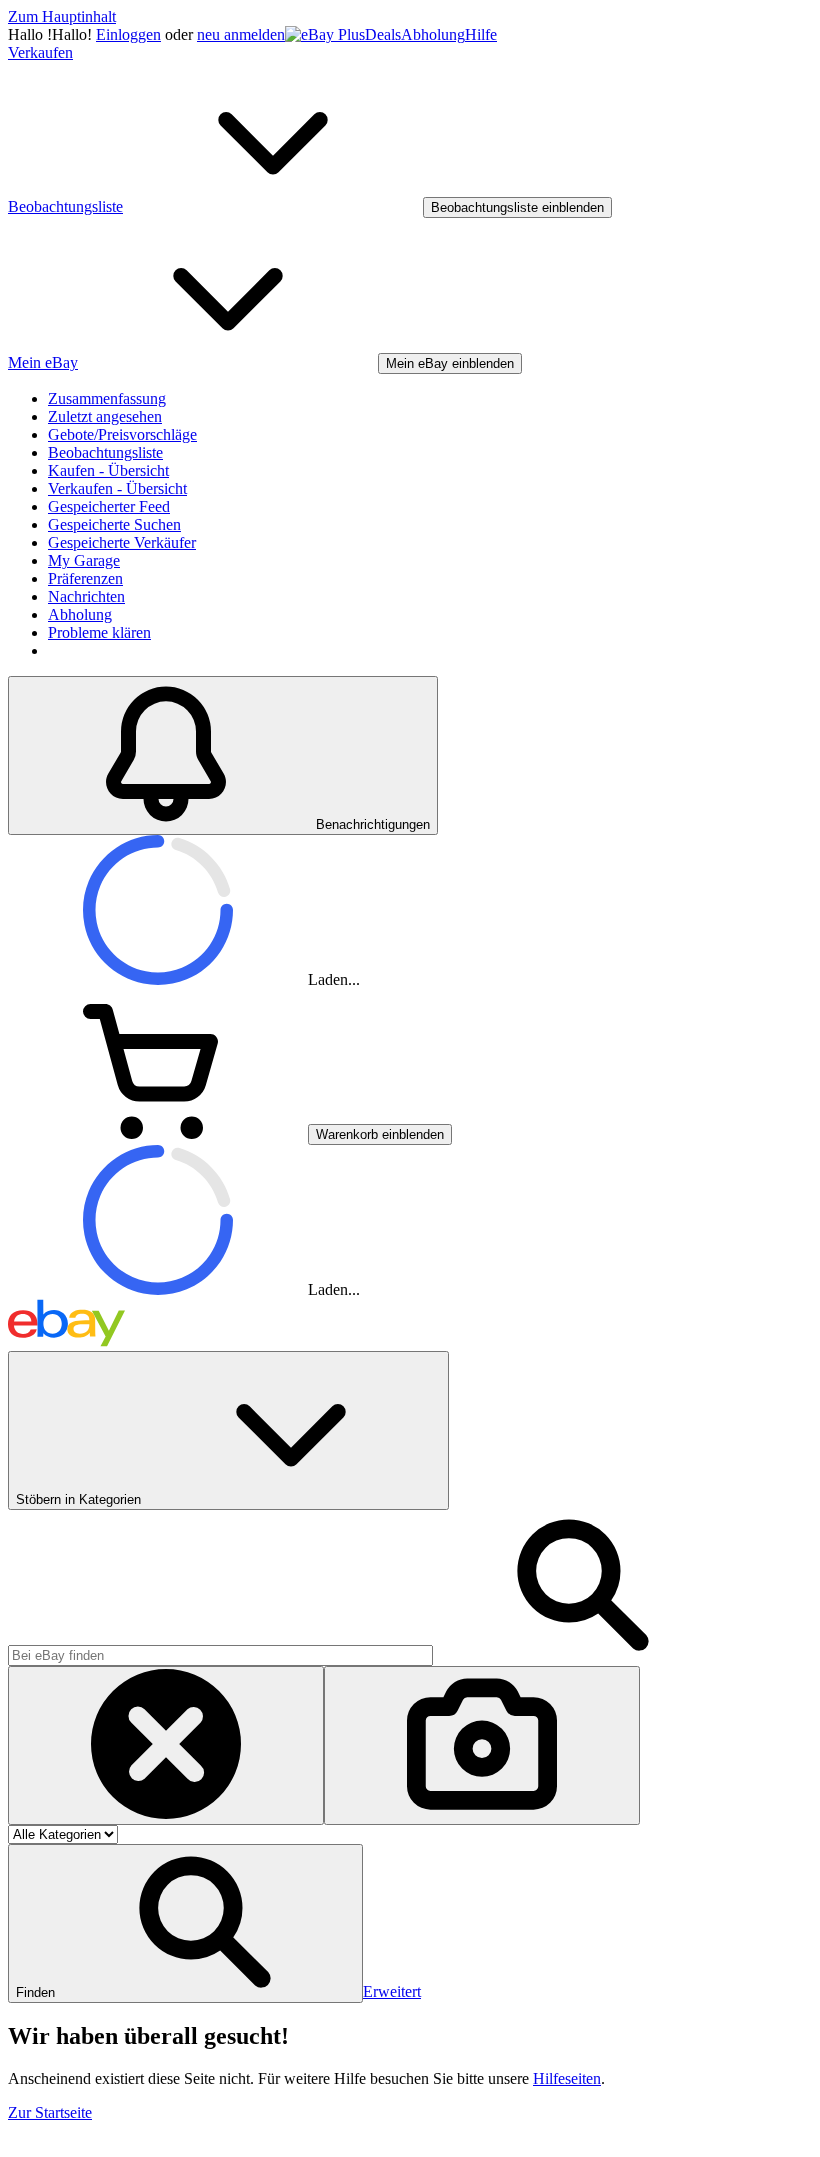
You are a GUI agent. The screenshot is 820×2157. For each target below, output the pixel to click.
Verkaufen (40, 52)
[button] (185, 1923)
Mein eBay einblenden (450, 363)
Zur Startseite (50, 2112)
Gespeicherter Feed (109, 506)
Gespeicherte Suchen (114, 524)
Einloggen (128, 34)
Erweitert (392, 1991)
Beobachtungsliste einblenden (517, 207)
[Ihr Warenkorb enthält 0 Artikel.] (158, 1133)
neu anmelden (241, 34)
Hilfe (481, 34)
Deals (383, 34)
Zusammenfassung (107, 398)
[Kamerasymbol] (482, 1745)
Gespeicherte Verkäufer (122, 542)
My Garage (84, 560)
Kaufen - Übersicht (108, 470)
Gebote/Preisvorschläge (122, 434)
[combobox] (220, 1655)
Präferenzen (85, 578)
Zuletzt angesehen (105, 416)
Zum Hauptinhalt (62, 16)
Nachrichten (86, 596)
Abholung (433, 34)
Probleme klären (99, 632)
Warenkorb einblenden (380, 1134)
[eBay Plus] (325, 34)
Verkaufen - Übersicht (117, 488)
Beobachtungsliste (105, 452)
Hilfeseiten (567, 2078)
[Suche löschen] (166, 1745)
